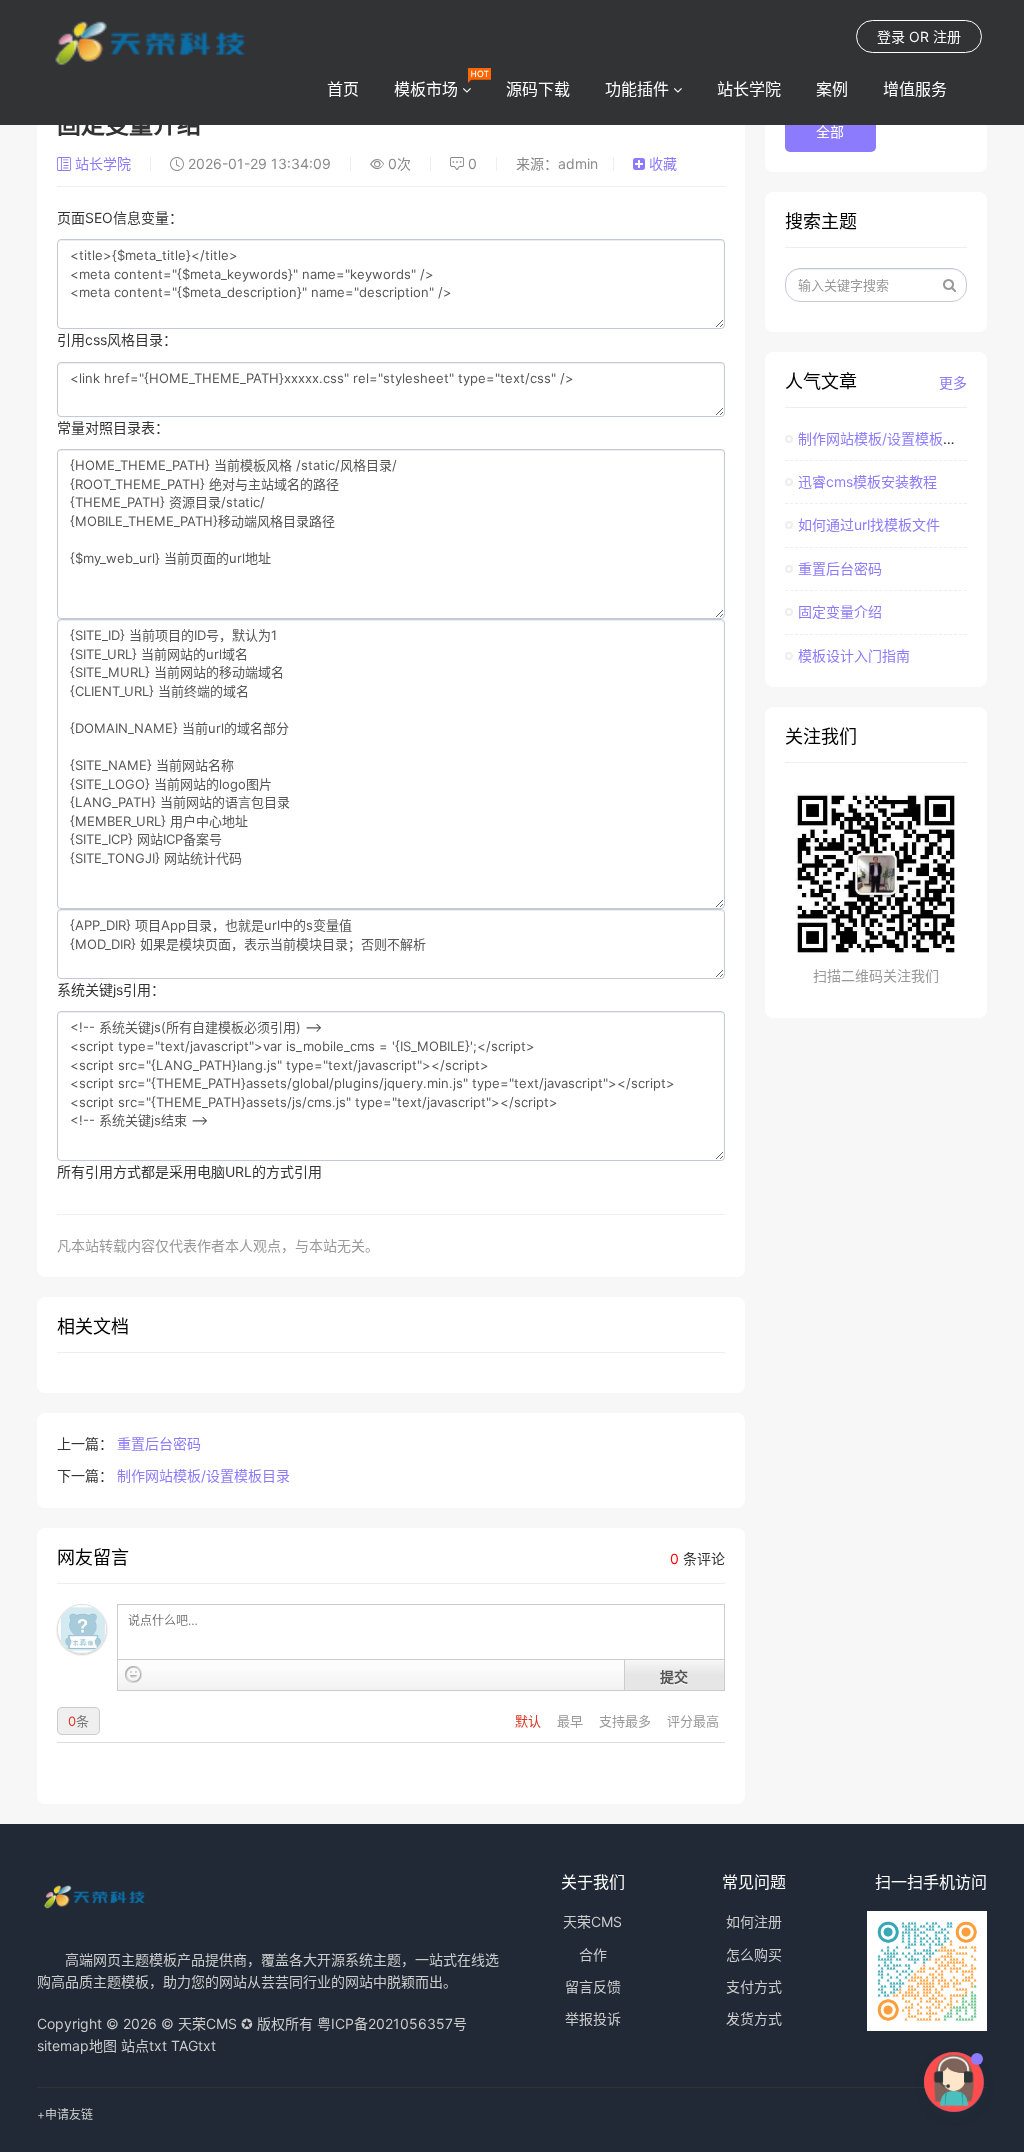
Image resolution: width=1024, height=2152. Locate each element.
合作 (593, 1954)
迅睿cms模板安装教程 (867, 481)
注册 (947, 36)
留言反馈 (593, 1986)
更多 (953, 382)
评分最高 (693, 1721)
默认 (530, 1721)
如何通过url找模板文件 (869, 524)
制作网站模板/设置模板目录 (203, 1475)
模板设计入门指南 (854, 655)
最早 (572, 1721)
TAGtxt (193, 2045)
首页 (343, 89)
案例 (832, 89)
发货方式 (754, 2018)
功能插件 (637, 89)
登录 (891, 36)
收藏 (661, 163)
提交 (674, 1676)
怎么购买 (754, 1954)
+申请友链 (65, 2114)
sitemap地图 (77, 2045)
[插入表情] (133, 1674)
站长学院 (749, 89)
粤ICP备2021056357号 (392, 2023)
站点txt (144, 2045)
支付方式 (754, 1986)
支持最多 (627, 1721)
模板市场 (426, 89)
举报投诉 (593, 2018)
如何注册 (754, 1921)
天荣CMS (592, 1921)
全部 (830, 131)
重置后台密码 (159, 1443)
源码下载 (538, 89)
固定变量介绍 (840, 611)
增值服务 (915, 89)
